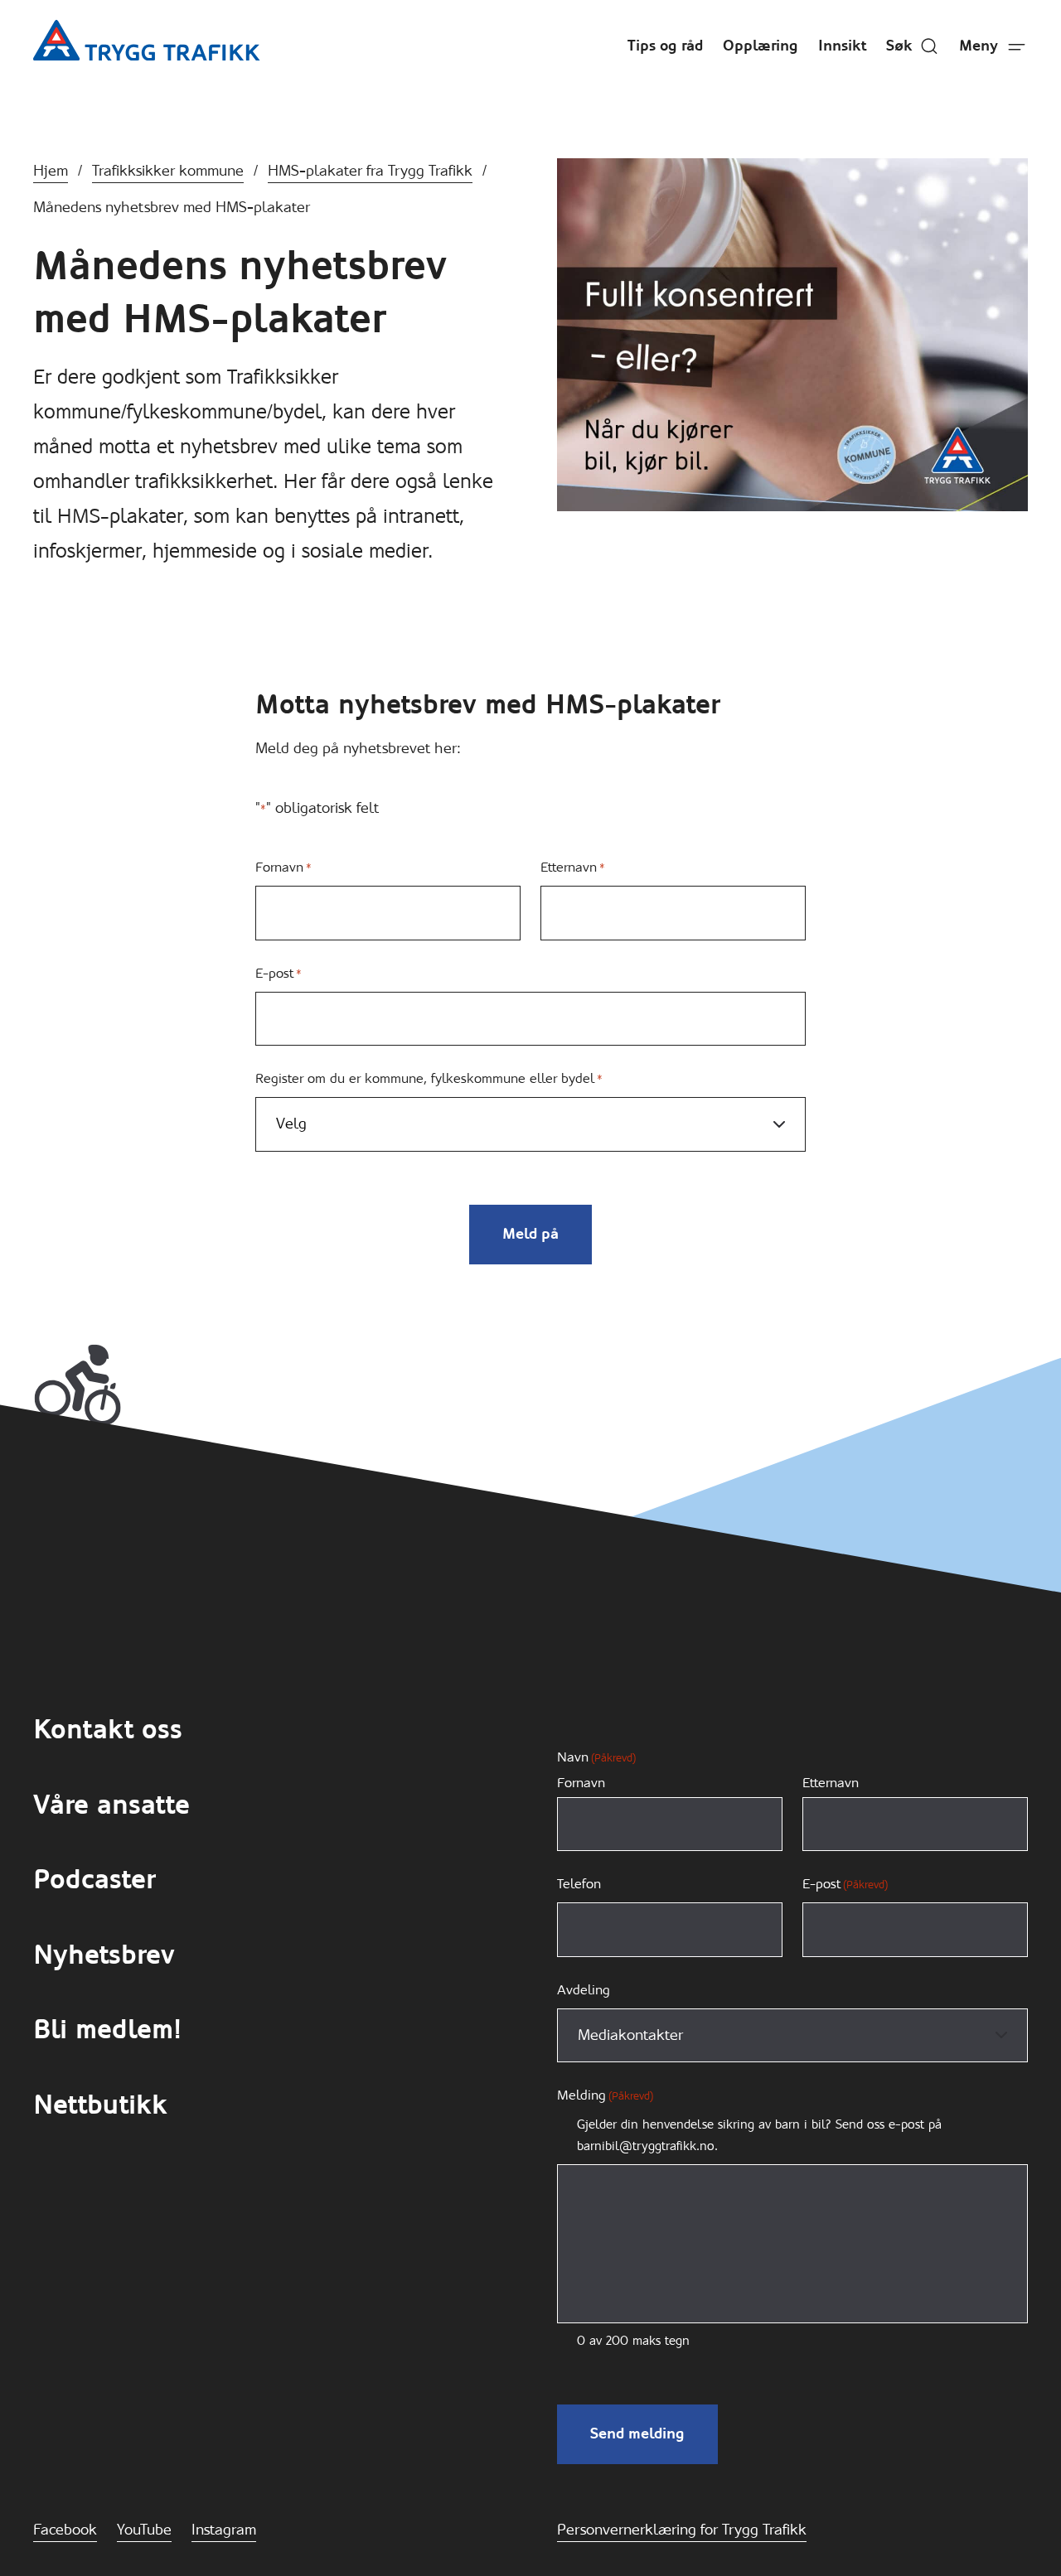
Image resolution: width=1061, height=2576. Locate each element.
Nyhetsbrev (104, 1955)
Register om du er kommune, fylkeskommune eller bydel (429, 1078)
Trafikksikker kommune (168, 171)
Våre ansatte (111, 1805)
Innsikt (842, 46)
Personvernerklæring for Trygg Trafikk (682, 2530)
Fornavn (283, 867)
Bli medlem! (107, 2030)
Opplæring (761, 46)
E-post (279, 973)
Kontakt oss (108, 1730)
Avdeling (584, 1990)
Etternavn (573, 867)
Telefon (579, 1884)
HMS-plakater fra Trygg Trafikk (370, 171)
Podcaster (94, 1880)
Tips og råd (665, 46)
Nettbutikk (100, 2105)
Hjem (51, 171)
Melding (605, 2095)
